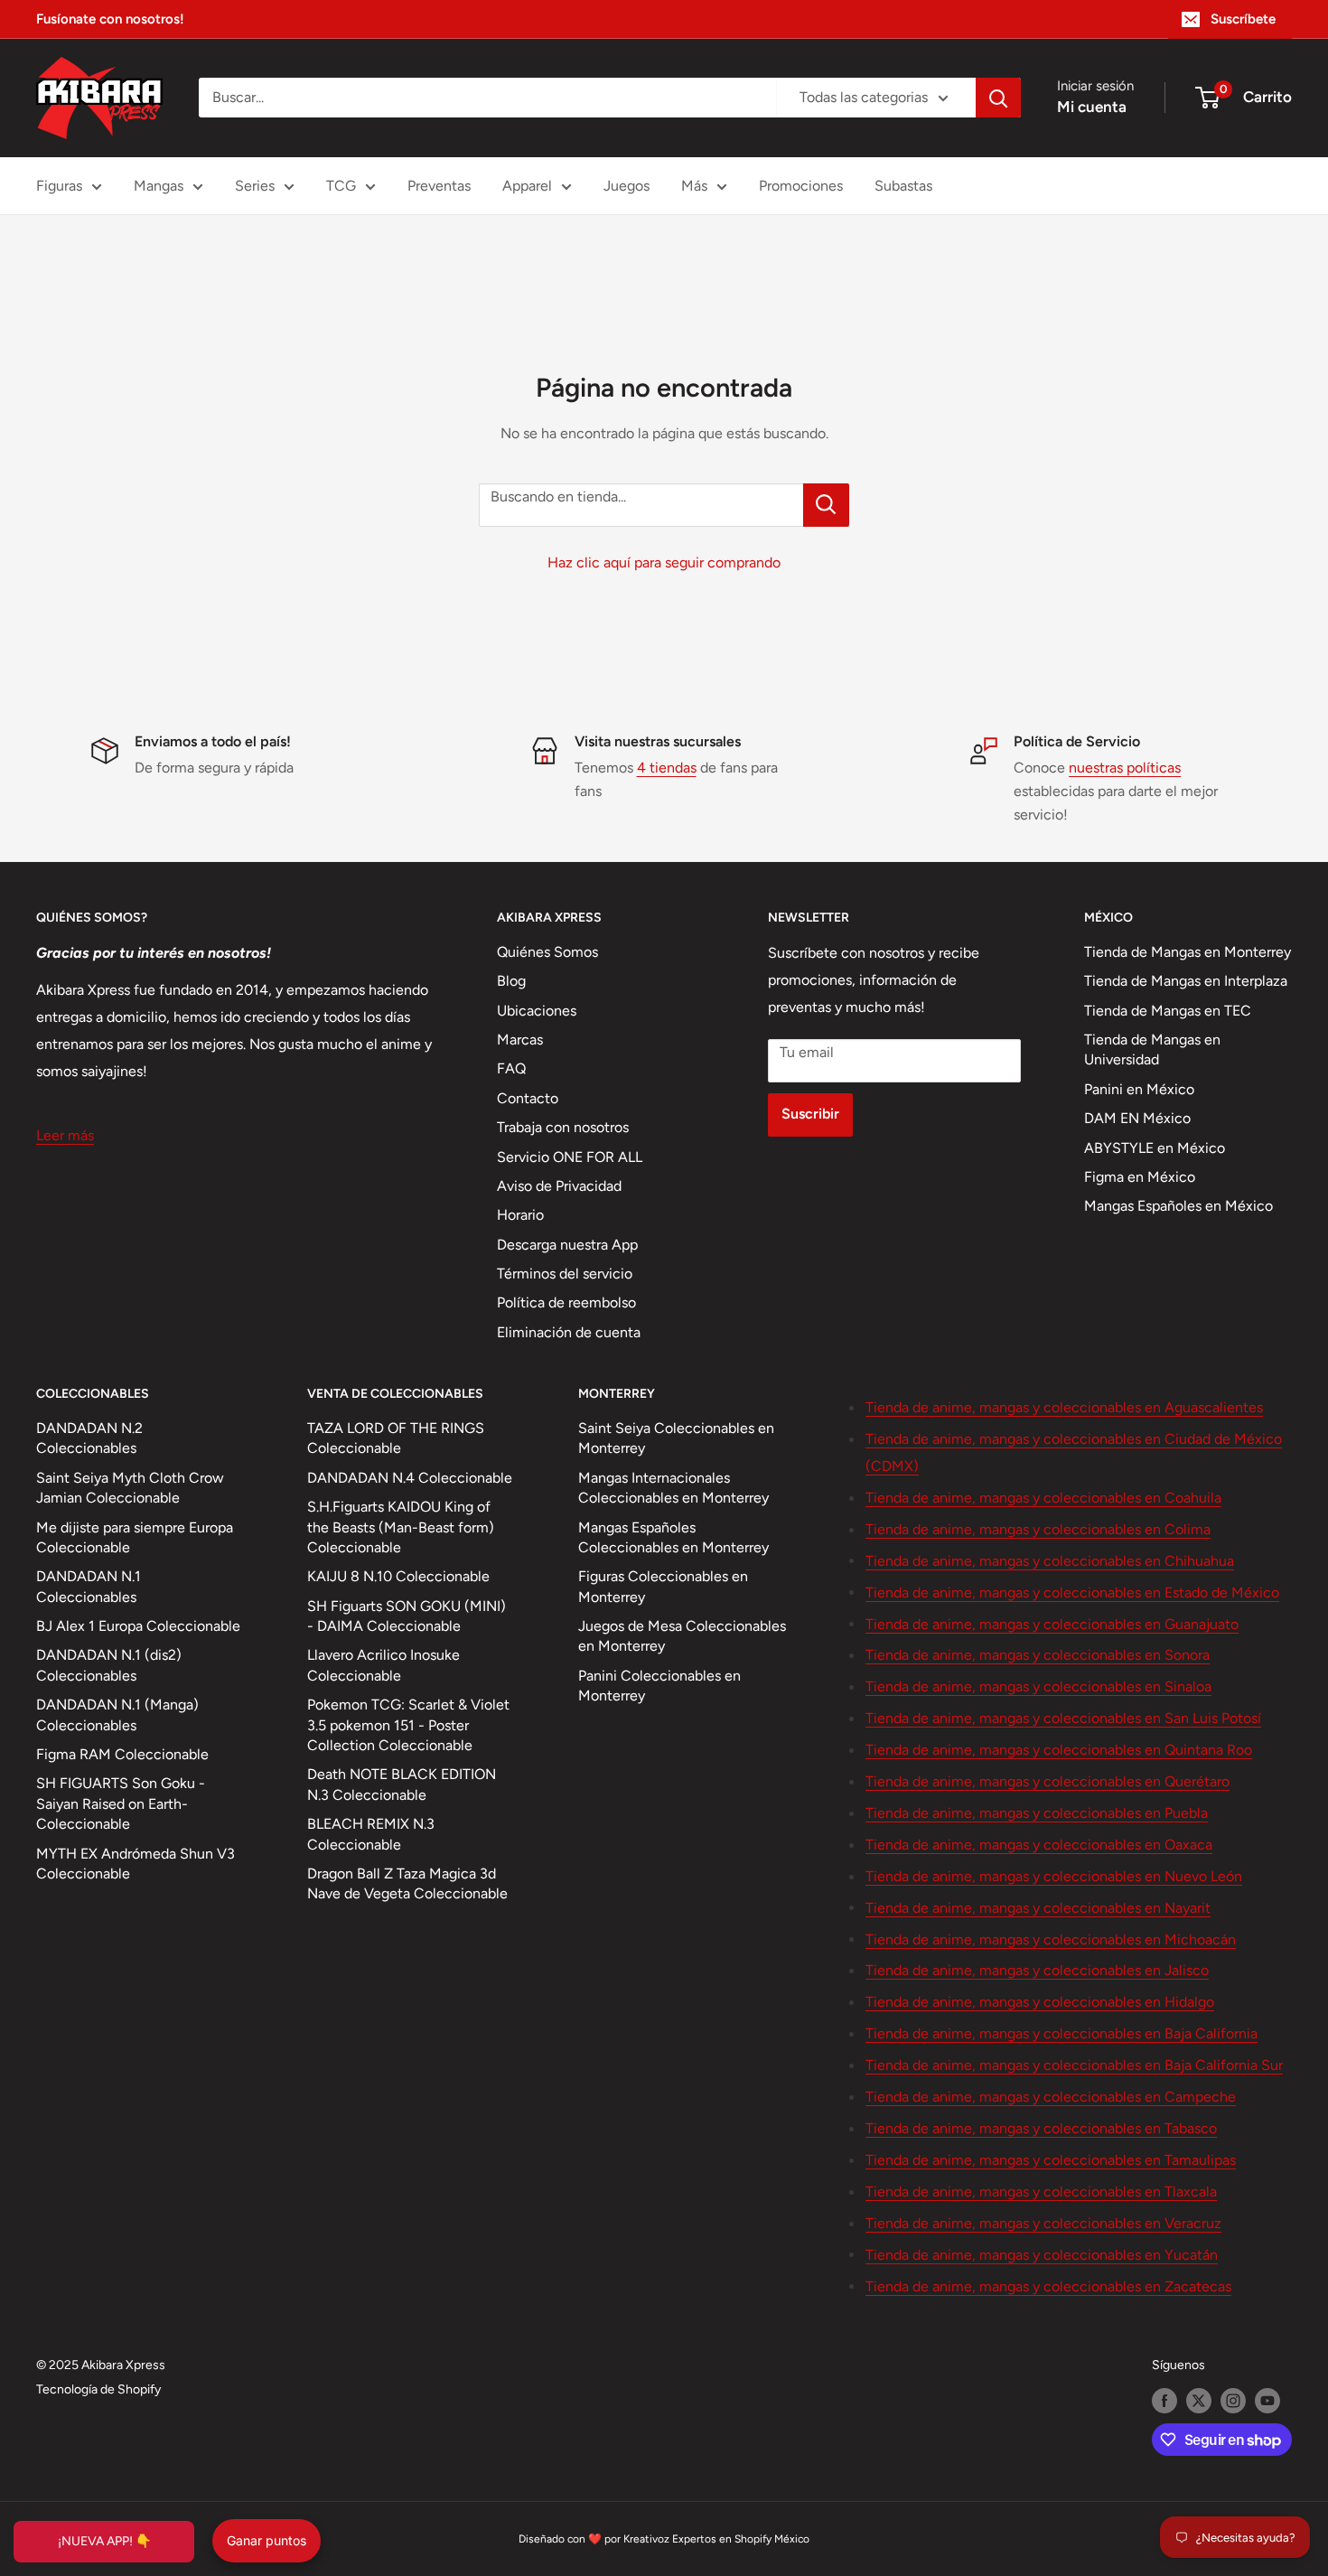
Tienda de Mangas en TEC (1168, 1011)
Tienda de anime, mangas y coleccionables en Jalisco (1037, 1970)
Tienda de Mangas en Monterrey (1188, 952)
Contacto (528, 1098)
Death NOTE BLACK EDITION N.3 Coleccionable (402, 1784)
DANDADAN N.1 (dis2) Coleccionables (109, 1665)
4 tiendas (667, 768)
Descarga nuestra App (567, 1245)
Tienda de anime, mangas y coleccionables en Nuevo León (1054, 1876)
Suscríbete (1243, 19)
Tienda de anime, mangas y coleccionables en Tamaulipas (1051, 2160)
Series (255, 186)
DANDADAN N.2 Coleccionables (89, 1438)
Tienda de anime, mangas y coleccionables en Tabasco (1041, 2128)
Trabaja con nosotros (563, 1127)
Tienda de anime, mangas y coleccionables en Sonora (1038, 1655)
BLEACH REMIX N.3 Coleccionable (371, 1834)
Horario (520, 1215)
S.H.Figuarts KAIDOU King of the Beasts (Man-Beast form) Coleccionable (401, 1527)
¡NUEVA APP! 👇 (104, 2541)
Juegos (627, 186)
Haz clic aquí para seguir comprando (664, 562)
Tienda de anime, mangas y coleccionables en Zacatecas (1048, 2286)
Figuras (59, 186)
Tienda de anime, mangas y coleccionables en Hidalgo (1040, 2002)
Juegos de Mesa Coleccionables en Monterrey (682, 1636)
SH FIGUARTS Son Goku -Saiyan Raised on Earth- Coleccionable (121, 1803)
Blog (511, 981)
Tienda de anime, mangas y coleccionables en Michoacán (1051, 1939)
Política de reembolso (566, 1302)
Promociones (801, 186)
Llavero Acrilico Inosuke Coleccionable (383, 1665)
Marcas (520, 1040)
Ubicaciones (537, 1011)
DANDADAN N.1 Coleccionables (89, 1586)
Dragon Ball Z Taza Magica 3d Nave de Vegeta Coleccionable (407, 1883)
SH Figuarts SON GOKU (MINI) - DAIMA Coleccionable (407, 1616)
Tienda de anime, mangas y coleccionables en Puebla (1037, 1813)
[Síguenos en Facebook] (1164, 2401)
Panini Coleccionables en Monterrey (659, 1686)
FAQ (511, 1068)
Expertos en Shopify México (741, 2539)
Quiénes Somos (547, 952)
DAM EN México (1137, 1118)
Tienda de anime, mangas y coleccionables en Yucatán (1042, 2255)
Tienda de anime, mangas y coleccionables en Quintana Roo (1059, 1750)
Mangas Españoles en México (1178, 1206)
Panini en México (1139, 1089)
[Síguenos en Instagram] (1233, 2401)
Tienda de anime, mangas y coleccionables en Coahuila (1043, 1498)
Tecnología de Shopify (98, 2389)
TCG (341, 186)
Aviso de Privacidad (559, 1186)
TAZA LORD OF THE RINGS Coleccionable (396, 1438)
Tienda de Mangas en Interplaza (1186, 981)
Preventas (439, 186)
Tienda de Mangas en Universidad (1152, 1049)
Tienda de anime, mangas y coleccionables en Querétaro (1047, 1781)
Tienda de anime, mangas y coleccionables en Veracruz (1043, 2223)
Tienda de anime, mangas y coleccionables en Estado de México (1072, 1592)
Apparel (527, 186)
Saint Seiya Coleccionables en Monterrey (676, 1438)
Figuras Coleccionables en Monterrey (663, 1586)
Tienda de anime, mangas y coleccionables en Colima (1038, 1529)
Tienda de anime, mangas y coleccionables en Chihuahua (1050, 1561)
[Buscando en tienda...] (826, 505)
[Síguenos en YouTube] (1267, 2401)
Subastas (903, 186)
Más (694, 186)
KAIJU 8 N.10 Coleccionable (398, 1576)
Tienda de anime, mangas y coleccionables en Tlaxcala (1041, 2192)
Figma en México (1140, 1177)
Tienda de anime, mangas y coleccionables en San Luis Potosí (1063, 1718)
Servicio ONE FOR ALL (570, 1157)
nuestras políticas (1125, 768)
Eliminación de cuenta (569, 1332)
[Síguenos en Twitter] (1199, 2401)
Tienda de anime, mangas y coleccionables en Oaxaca (1039, 1845)
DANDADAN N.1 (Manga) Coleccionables (117, 1714)
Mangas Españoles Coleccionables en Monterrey (673, 1537)
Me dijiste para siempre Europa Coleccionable (135, 1537)
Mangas (159, 186)
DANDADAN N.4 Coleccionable (410, 1478)
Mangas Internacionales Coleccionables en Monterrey (673, 1488)
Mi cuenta (1092, 107)
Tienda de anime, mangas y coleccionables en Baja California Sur (1074, 2065)
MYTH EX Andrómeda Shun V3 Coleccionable (136, 1864)
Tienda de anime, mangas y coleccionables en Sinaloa (1038, 1686)
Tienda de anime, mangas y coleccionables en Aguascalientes (1064, 1407)
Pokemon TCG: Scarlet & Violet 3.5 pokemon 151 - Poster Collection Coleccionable (408, 1725)
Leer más (65, 1135)
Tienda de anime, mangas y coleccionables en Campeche (1051, 2097)
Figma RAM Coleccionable (122, 1754)
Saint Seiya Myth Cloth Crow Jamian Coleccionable (130, 1488)
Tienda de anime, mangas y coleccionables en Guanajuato (1052, 1624)
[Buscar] (998, 98)
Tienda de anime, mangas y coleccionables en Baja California (1061, 2033)
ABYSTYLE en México (1155, 1148)
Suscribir (810, 1114)
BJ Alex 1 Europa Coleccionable (138, 1626)
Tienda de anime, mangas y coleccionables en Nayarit (1038, 1908)
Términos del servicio (565, 1274)
